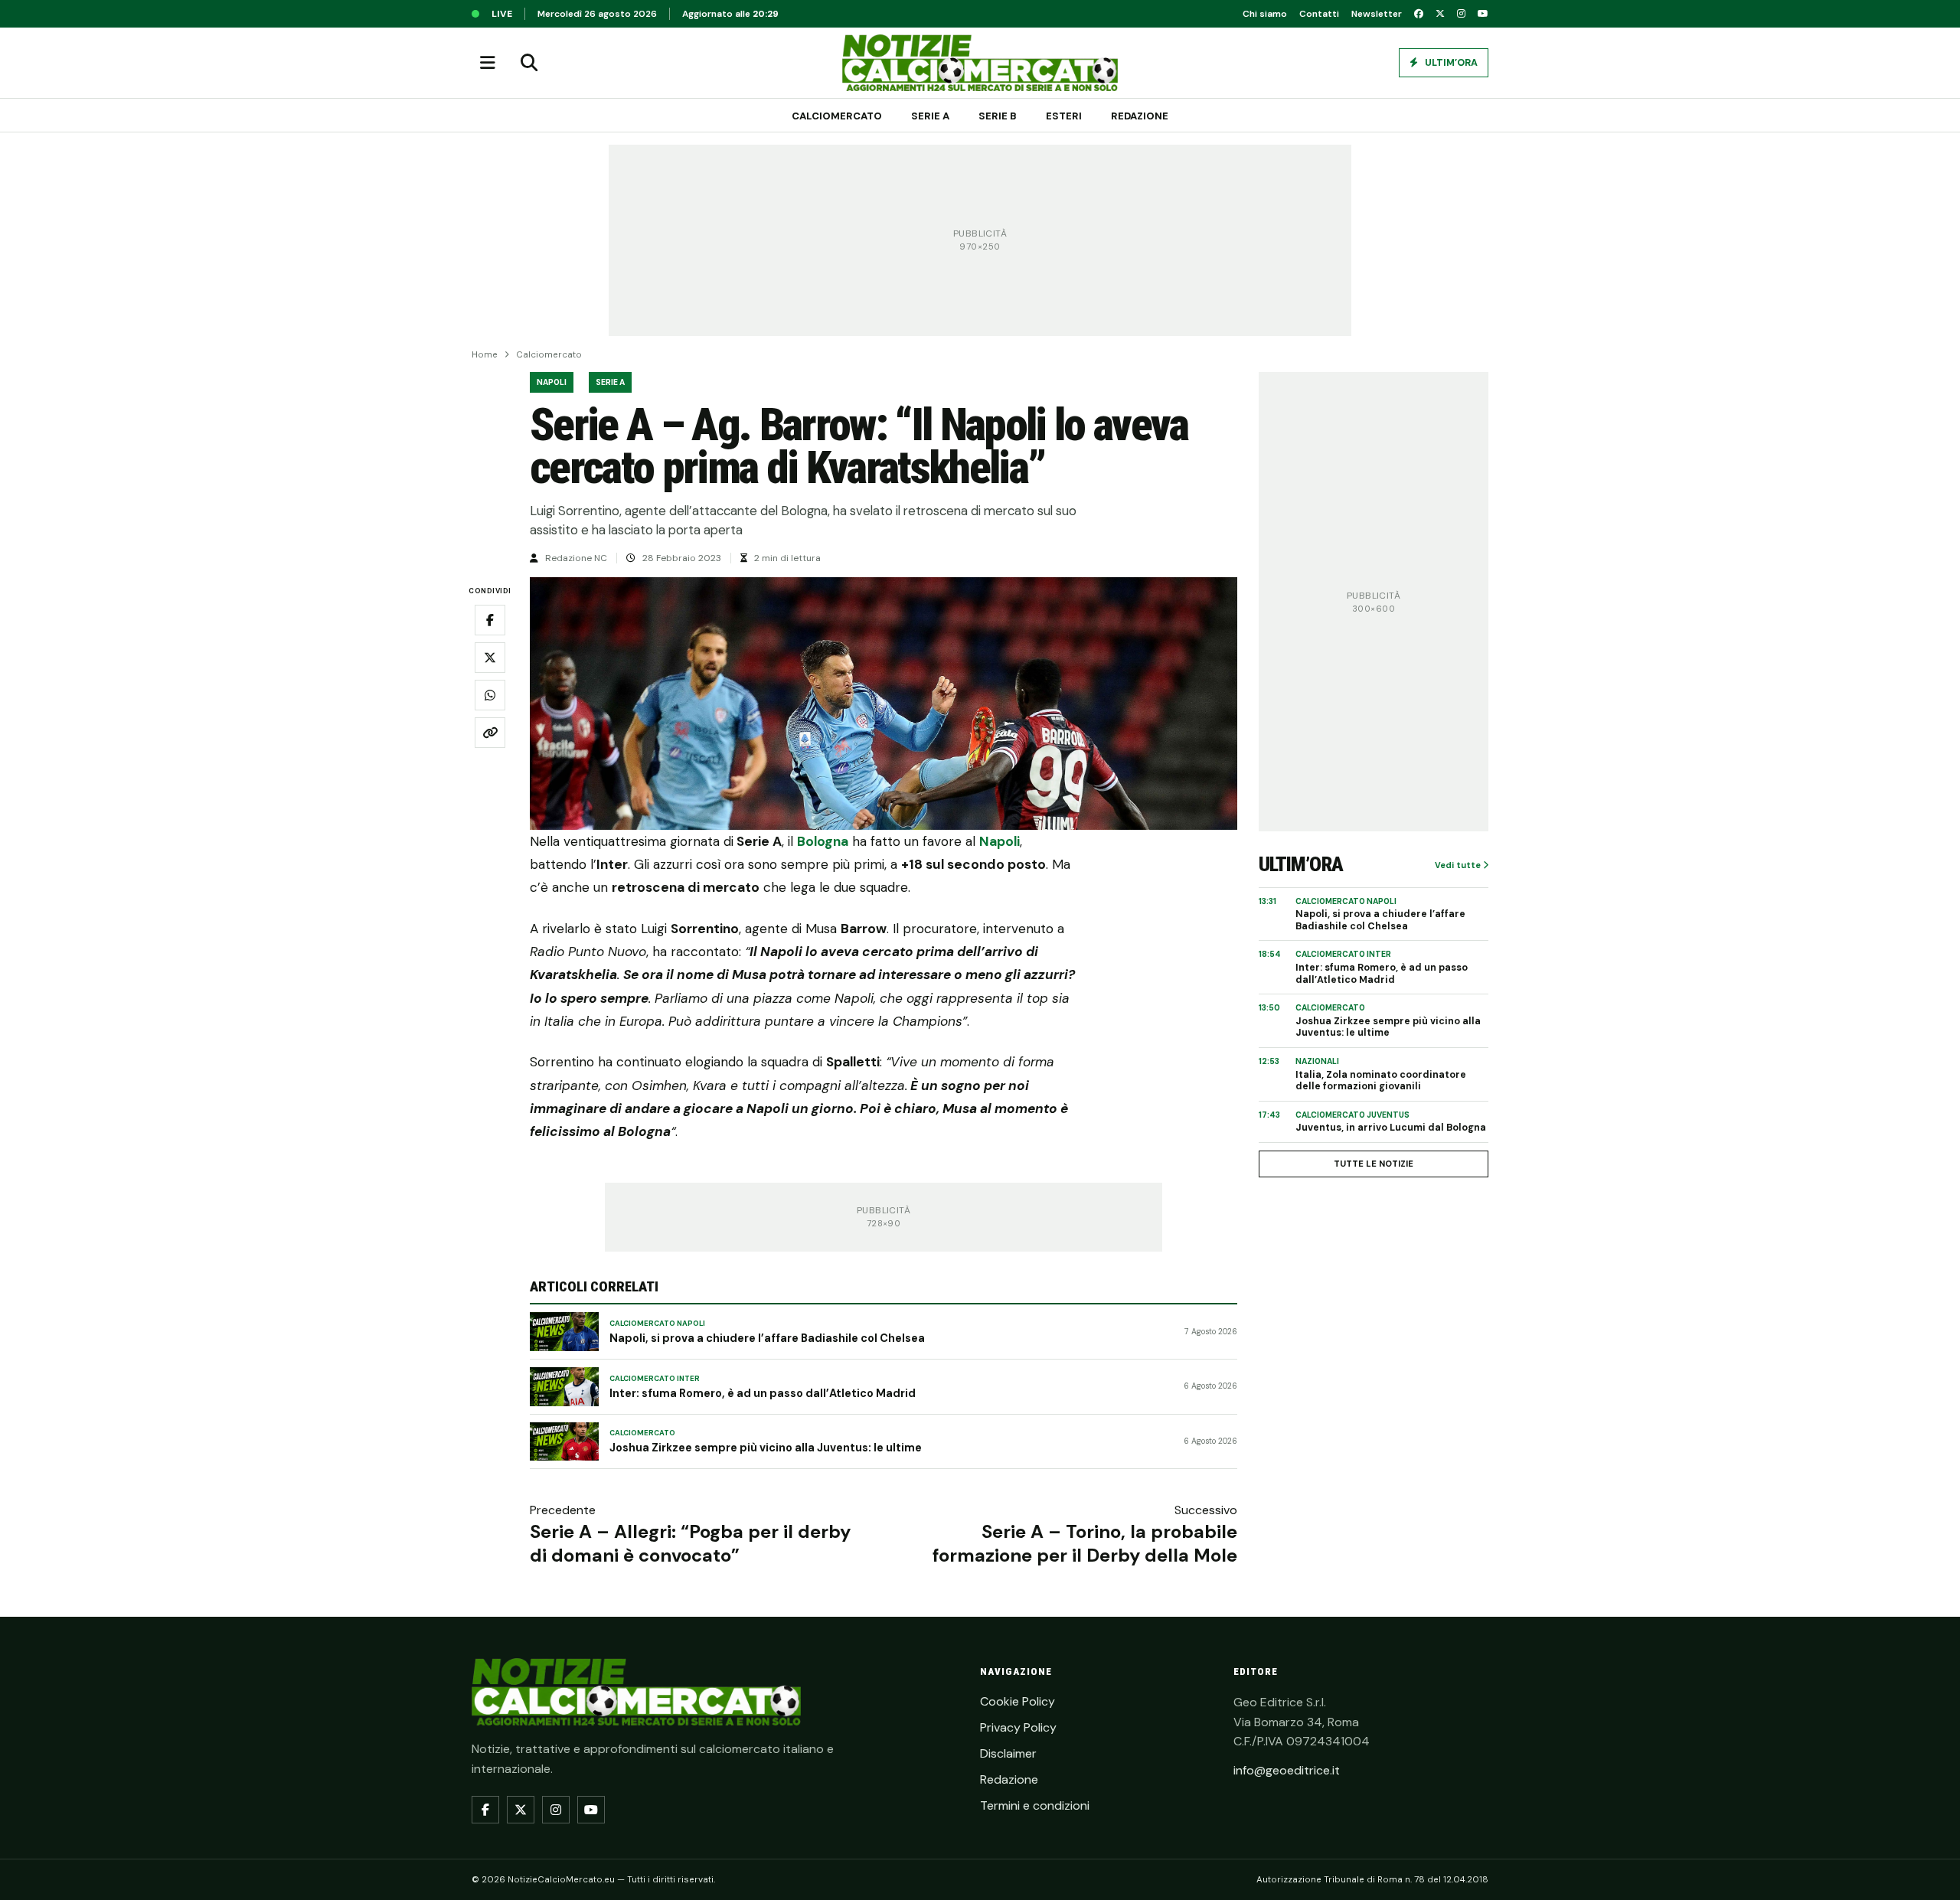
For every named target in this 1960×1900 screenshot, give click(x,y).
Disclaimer (1008, 1753)
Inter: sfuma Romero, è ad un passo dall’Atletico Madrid (763, 1393)
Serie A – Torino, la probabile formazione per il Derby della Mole (1085, 1543)
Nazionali (1317, 1061)
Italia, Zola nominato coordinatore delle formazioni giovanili (1381, 1081)
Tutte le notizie (1374, 1164)
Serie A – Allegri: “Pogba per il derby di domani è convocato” (690, 1543)
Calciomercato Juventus (1352, 1115)
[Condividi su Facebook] (490, 620)
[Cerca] (529, 63)
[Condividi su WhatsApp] (490, 695)
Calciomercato (837, 116)
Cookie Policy (1018, 1701)
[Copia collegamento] (490, 733)
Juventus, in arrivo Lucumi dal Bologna (1391, 1128)
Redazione (1140, 116)
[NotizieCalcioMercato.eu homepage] (980, 63)
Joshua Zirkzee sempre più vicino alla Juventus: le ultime (766, 1448)
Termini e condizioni (1035, 1805)
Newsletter (1377, 14)
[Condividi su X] (490, 658)
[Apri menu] (488, 63)
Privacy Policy (1018, 1727)
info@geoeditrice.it (1287, 1770)
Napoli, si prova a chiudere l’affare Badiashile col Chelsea (767, 1338)
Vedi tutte (1459, 865)
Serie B (998, 116)
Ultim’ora (1450, 63)
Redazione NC (576, 558)
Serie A (930, 116)
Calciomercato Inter (655, 1379)
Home (485, 355)
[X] (1440, 14)
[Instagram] (1461, 14)
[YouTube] (1483, 14)
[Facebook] (1419, 14)
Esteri (1064, 116)
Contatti (1319, 14)
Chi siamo (1265, 14)
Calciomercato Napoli (657, 1324)
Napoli (552, 382)
